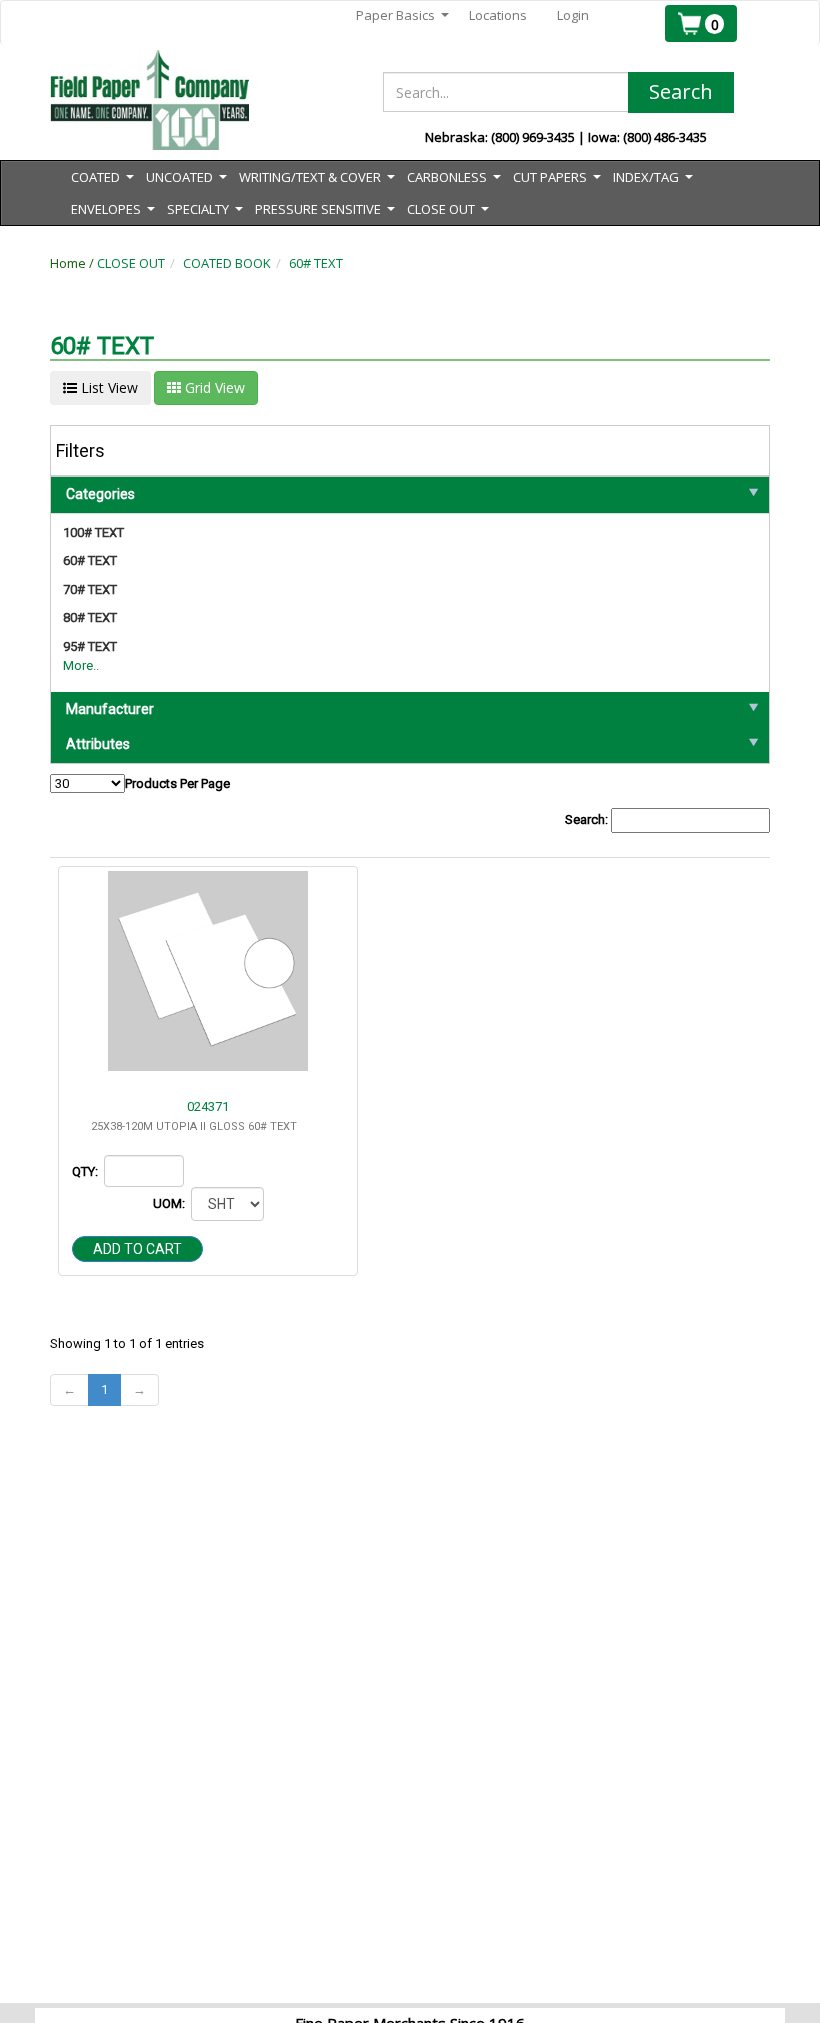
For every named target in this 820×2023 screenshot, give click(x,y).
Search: (588, 819)
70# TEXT (90, 589)
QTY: (86, 1171)
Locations (498, 15)
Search (681, 91)
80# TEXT (90, 617)
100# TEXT (93, 532)
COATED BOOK (227, 263)
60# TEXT (316, 263)
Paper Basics (402, 15)
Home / (73, 263)
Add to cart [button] (137, 1249)
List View (107, 387)
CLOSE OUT (131, 263)
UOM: (170, 1203)
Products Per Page (177, 783)
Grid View (213, 387)
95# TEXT (90, 646)
